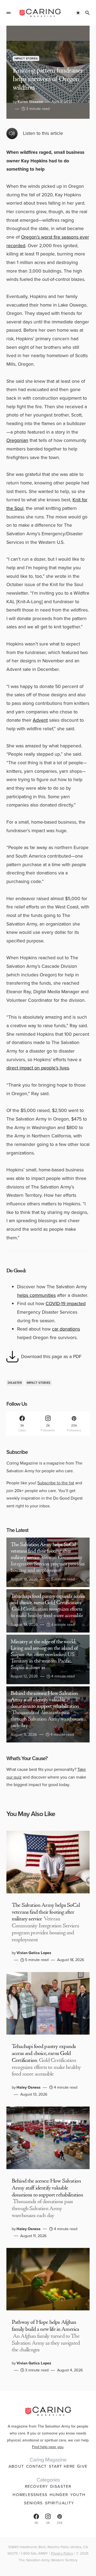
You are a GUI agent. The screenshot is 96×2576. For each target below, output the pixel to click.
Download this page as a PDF (51, 1356)
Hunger (59, 2495)
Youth (78, 2495)
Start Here (62, 2466)
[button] (9, 13)
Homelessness (30, 2495)
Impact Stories (26, 58)
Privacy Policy (62, 2553)
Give (82, 2466)
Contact (36, 2466)
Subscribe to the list (56, 1483)
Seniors (33, 2503)
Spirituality (60, 2503)
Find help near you (48, 2447)
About (16, 2466)
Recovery (36, 2486)
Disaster (15, 1383)
